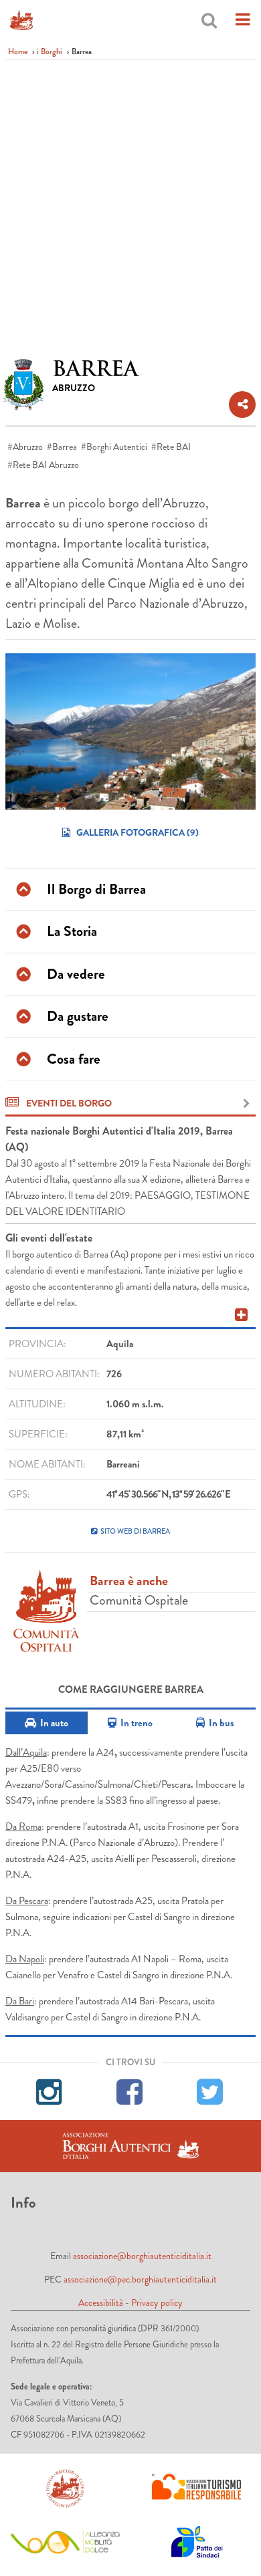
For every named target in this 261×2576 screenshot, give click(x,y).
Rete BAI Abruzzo (46, 465)
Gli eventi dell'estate (49, 1238)
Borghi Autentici (117, 447)
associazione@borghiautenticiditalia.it (142, 2256)
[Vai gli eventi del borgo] (247, 1104)
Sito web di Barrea (135, 1531)
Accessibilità (101, 2303)
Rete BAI (174, 447)
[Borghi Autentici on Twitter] (210, 2090)
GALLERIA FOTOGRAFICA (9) (137, 832)
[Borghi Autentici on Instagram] (50, 2090)
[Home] (21, 20)
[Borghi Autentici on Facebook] (130, 2090)
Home (18, 51)
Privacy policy (157, 2303)
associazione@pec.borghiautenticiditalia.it (140, 2279)
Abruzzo (28, 447)
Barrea (65, 447)
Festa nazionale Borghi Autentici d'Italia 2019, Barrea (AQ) (119, 1139)
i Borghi (50, 51)
